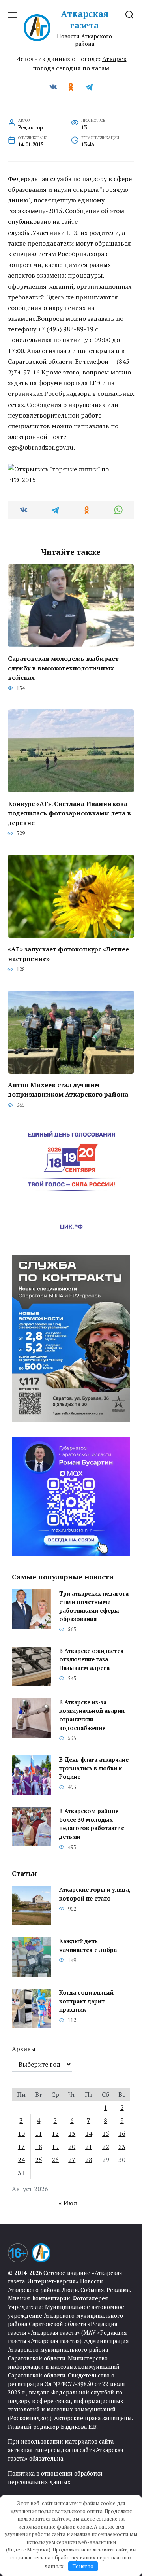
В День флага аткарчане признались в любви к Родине (94, 1768)
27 (72, 2160)
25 (39, 2160)
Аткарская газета (85, 19)
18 (39, 2147)
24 (21, 2160)
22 (106, 2147)
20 (72, 2147)
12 (55, 2133)
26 (55, 2160)
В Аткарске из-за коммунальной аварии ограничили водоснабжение (92, 1715)
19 (55, 2147)
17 (21, 2147)
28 (89, 2160)
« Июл (68, 2203)
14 (89, 2133)
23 (122, 2147)
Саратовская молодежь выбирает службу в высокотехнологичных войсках (63, 668)
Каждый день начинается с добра (88, 1946)
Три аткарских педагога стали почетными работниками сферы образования (94, 1606)
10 (21, 2133)
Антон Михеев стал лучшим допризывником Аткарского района (68, 1089)
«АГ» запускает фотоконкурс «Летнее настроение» (68, 954)
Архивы (24, 2049)
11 (39, 2133)
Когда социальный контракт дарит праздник (86, 2001)
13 (72, 2133)
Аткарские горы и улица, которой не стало (95, 1894)
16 (122, 2133)
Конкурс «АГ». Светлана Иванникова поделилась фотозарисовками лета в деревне (69, 813)
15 (106, 2133)
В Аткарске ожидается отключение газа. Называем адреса (92, 1659)
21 (89, 2147)
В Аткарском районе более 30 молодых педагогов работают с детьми (92, 1824)
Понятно (83, 2566)
